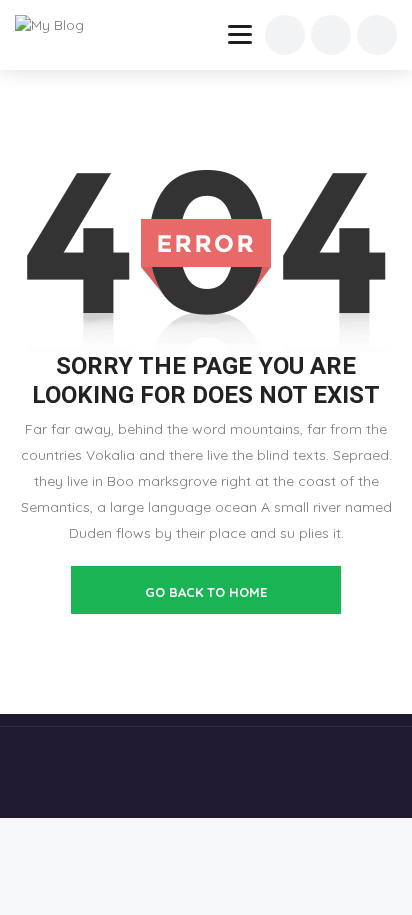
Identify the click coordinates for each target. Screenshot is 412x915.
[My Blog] (62, 25)
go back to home (206, 592)
